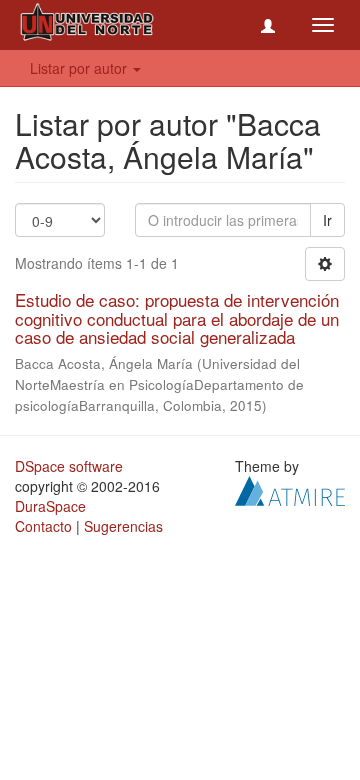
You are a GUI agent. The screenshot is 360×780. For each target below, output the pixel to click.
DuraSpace (50, 506)
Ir (327, 220)
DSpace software (69, 466)
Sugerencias (123, 526)
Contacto (43, 526)
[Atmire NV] (290, 489)
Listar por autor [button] (80, 68)
